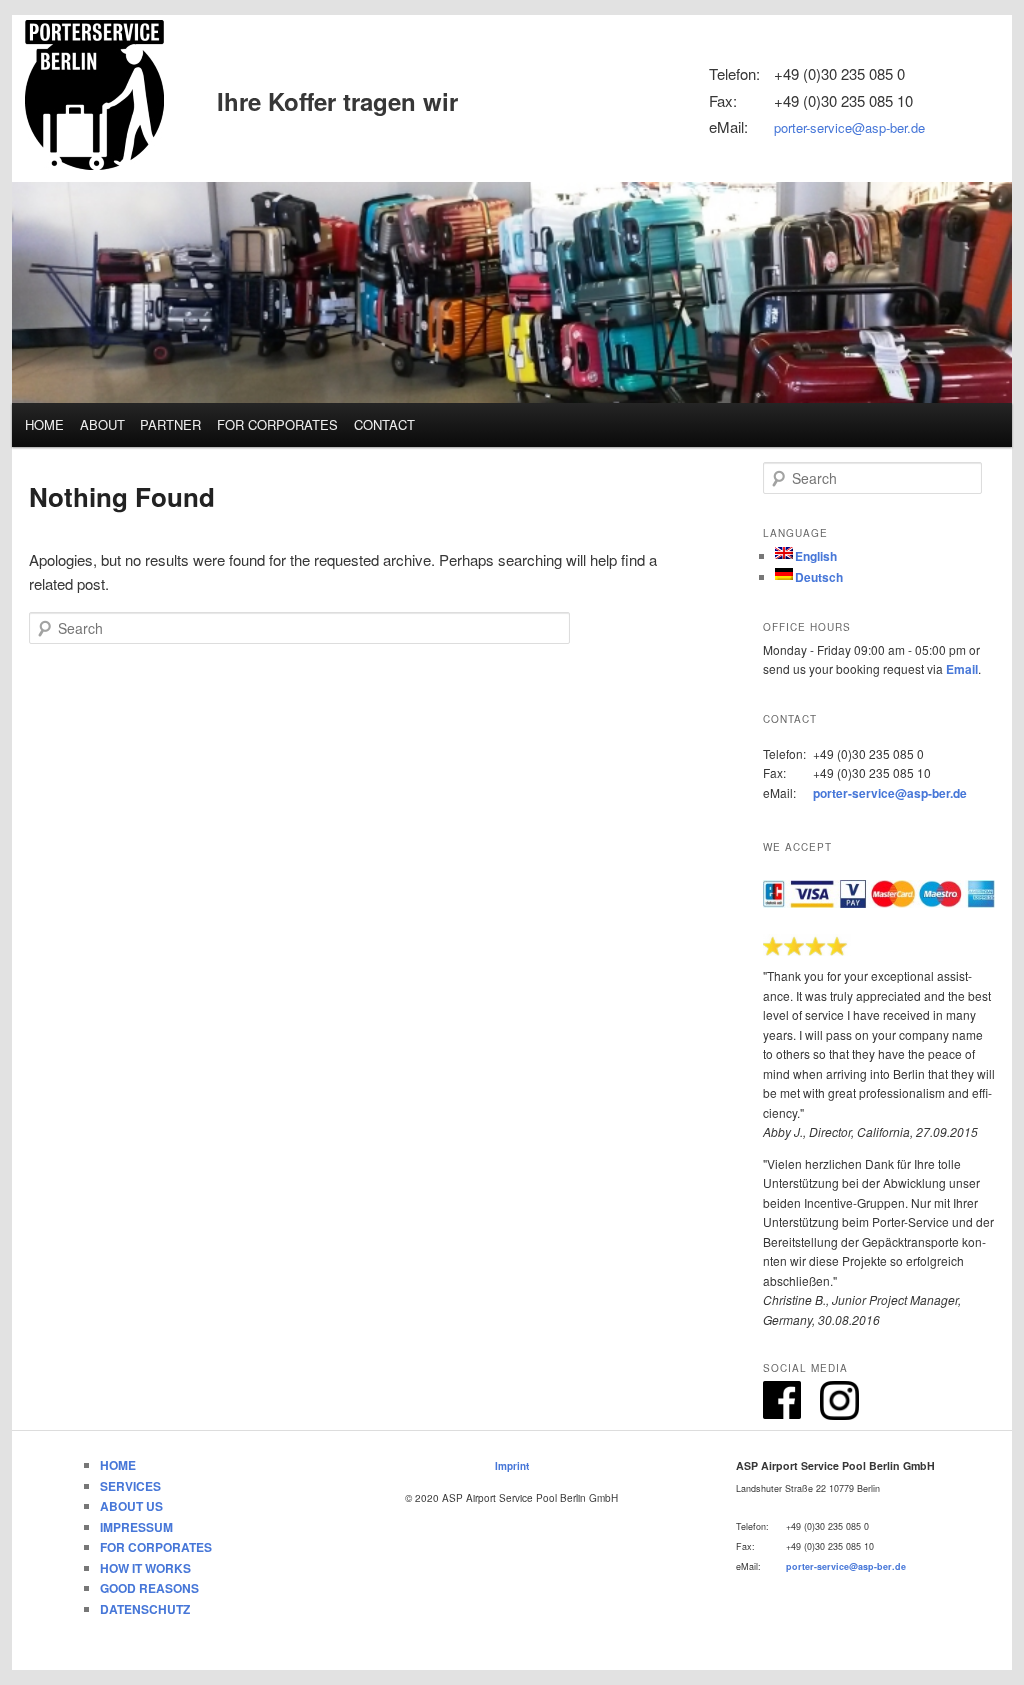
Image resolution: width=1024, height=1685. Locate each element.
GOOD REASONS (149, 1588)
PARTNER (170, 424)
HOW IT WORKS (145, 1568)
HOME (44, 424)
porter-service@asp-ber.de (849, 127)
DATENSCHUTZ (145, 1609)
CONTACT (384, 424)
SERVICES (130, 1486)
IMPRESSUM (136, 1527)
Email (962, 669)
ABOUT (102, 424)
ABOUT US (131, 1506)
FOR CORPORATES (277, 424)
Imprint (512, 1466)
